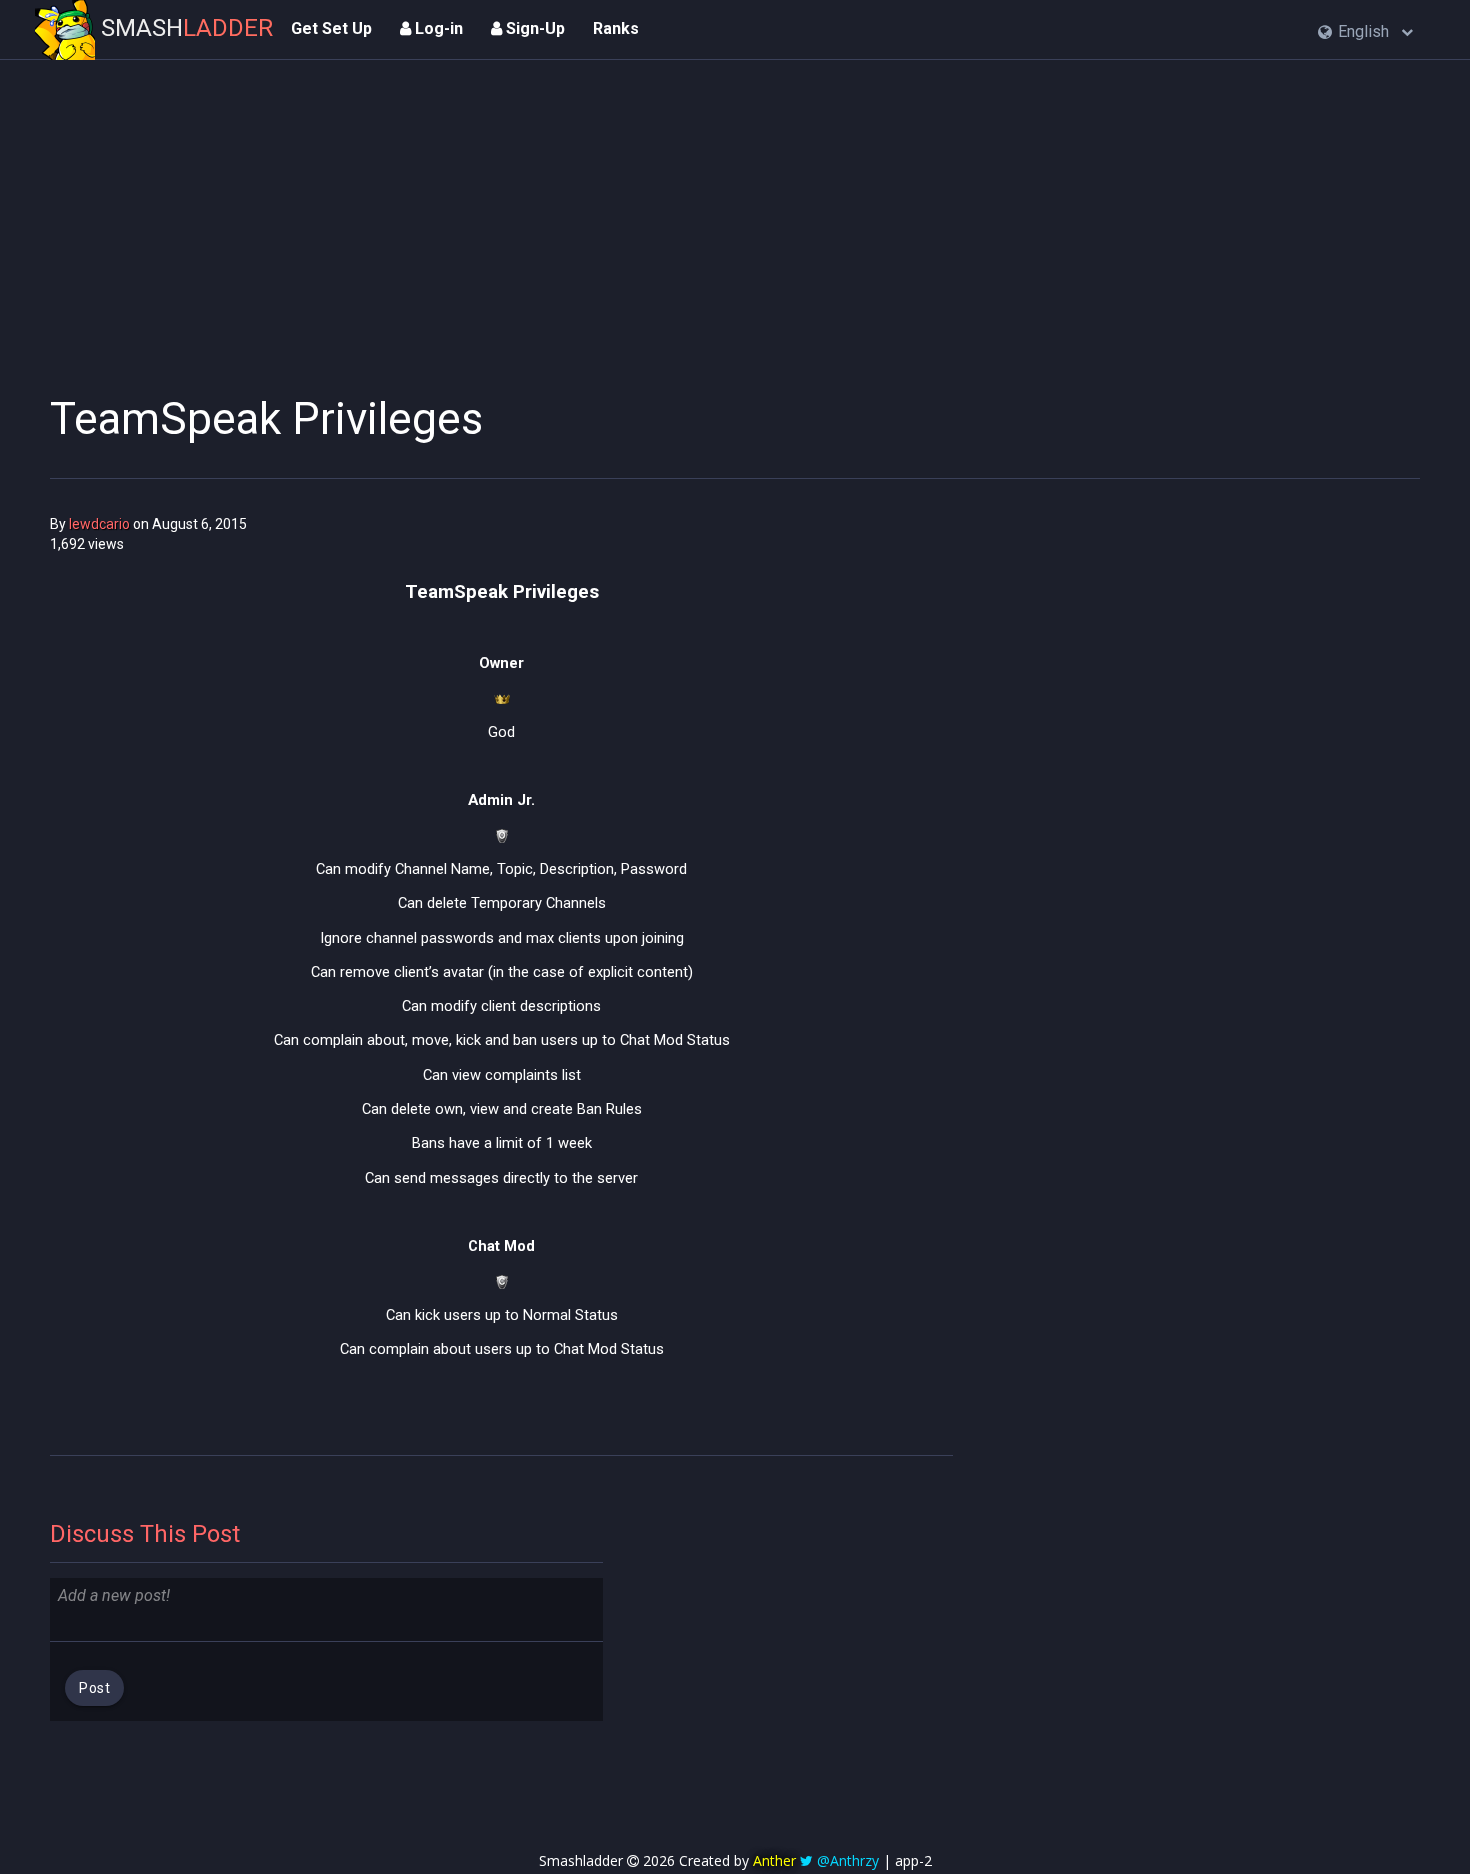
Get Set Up (331, 28)
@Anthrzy (848, 1860)
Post (94, 1688)
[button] (1365, 32)
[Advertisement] (501, 215)
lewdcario (99, 524)
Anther (774, 1860)
